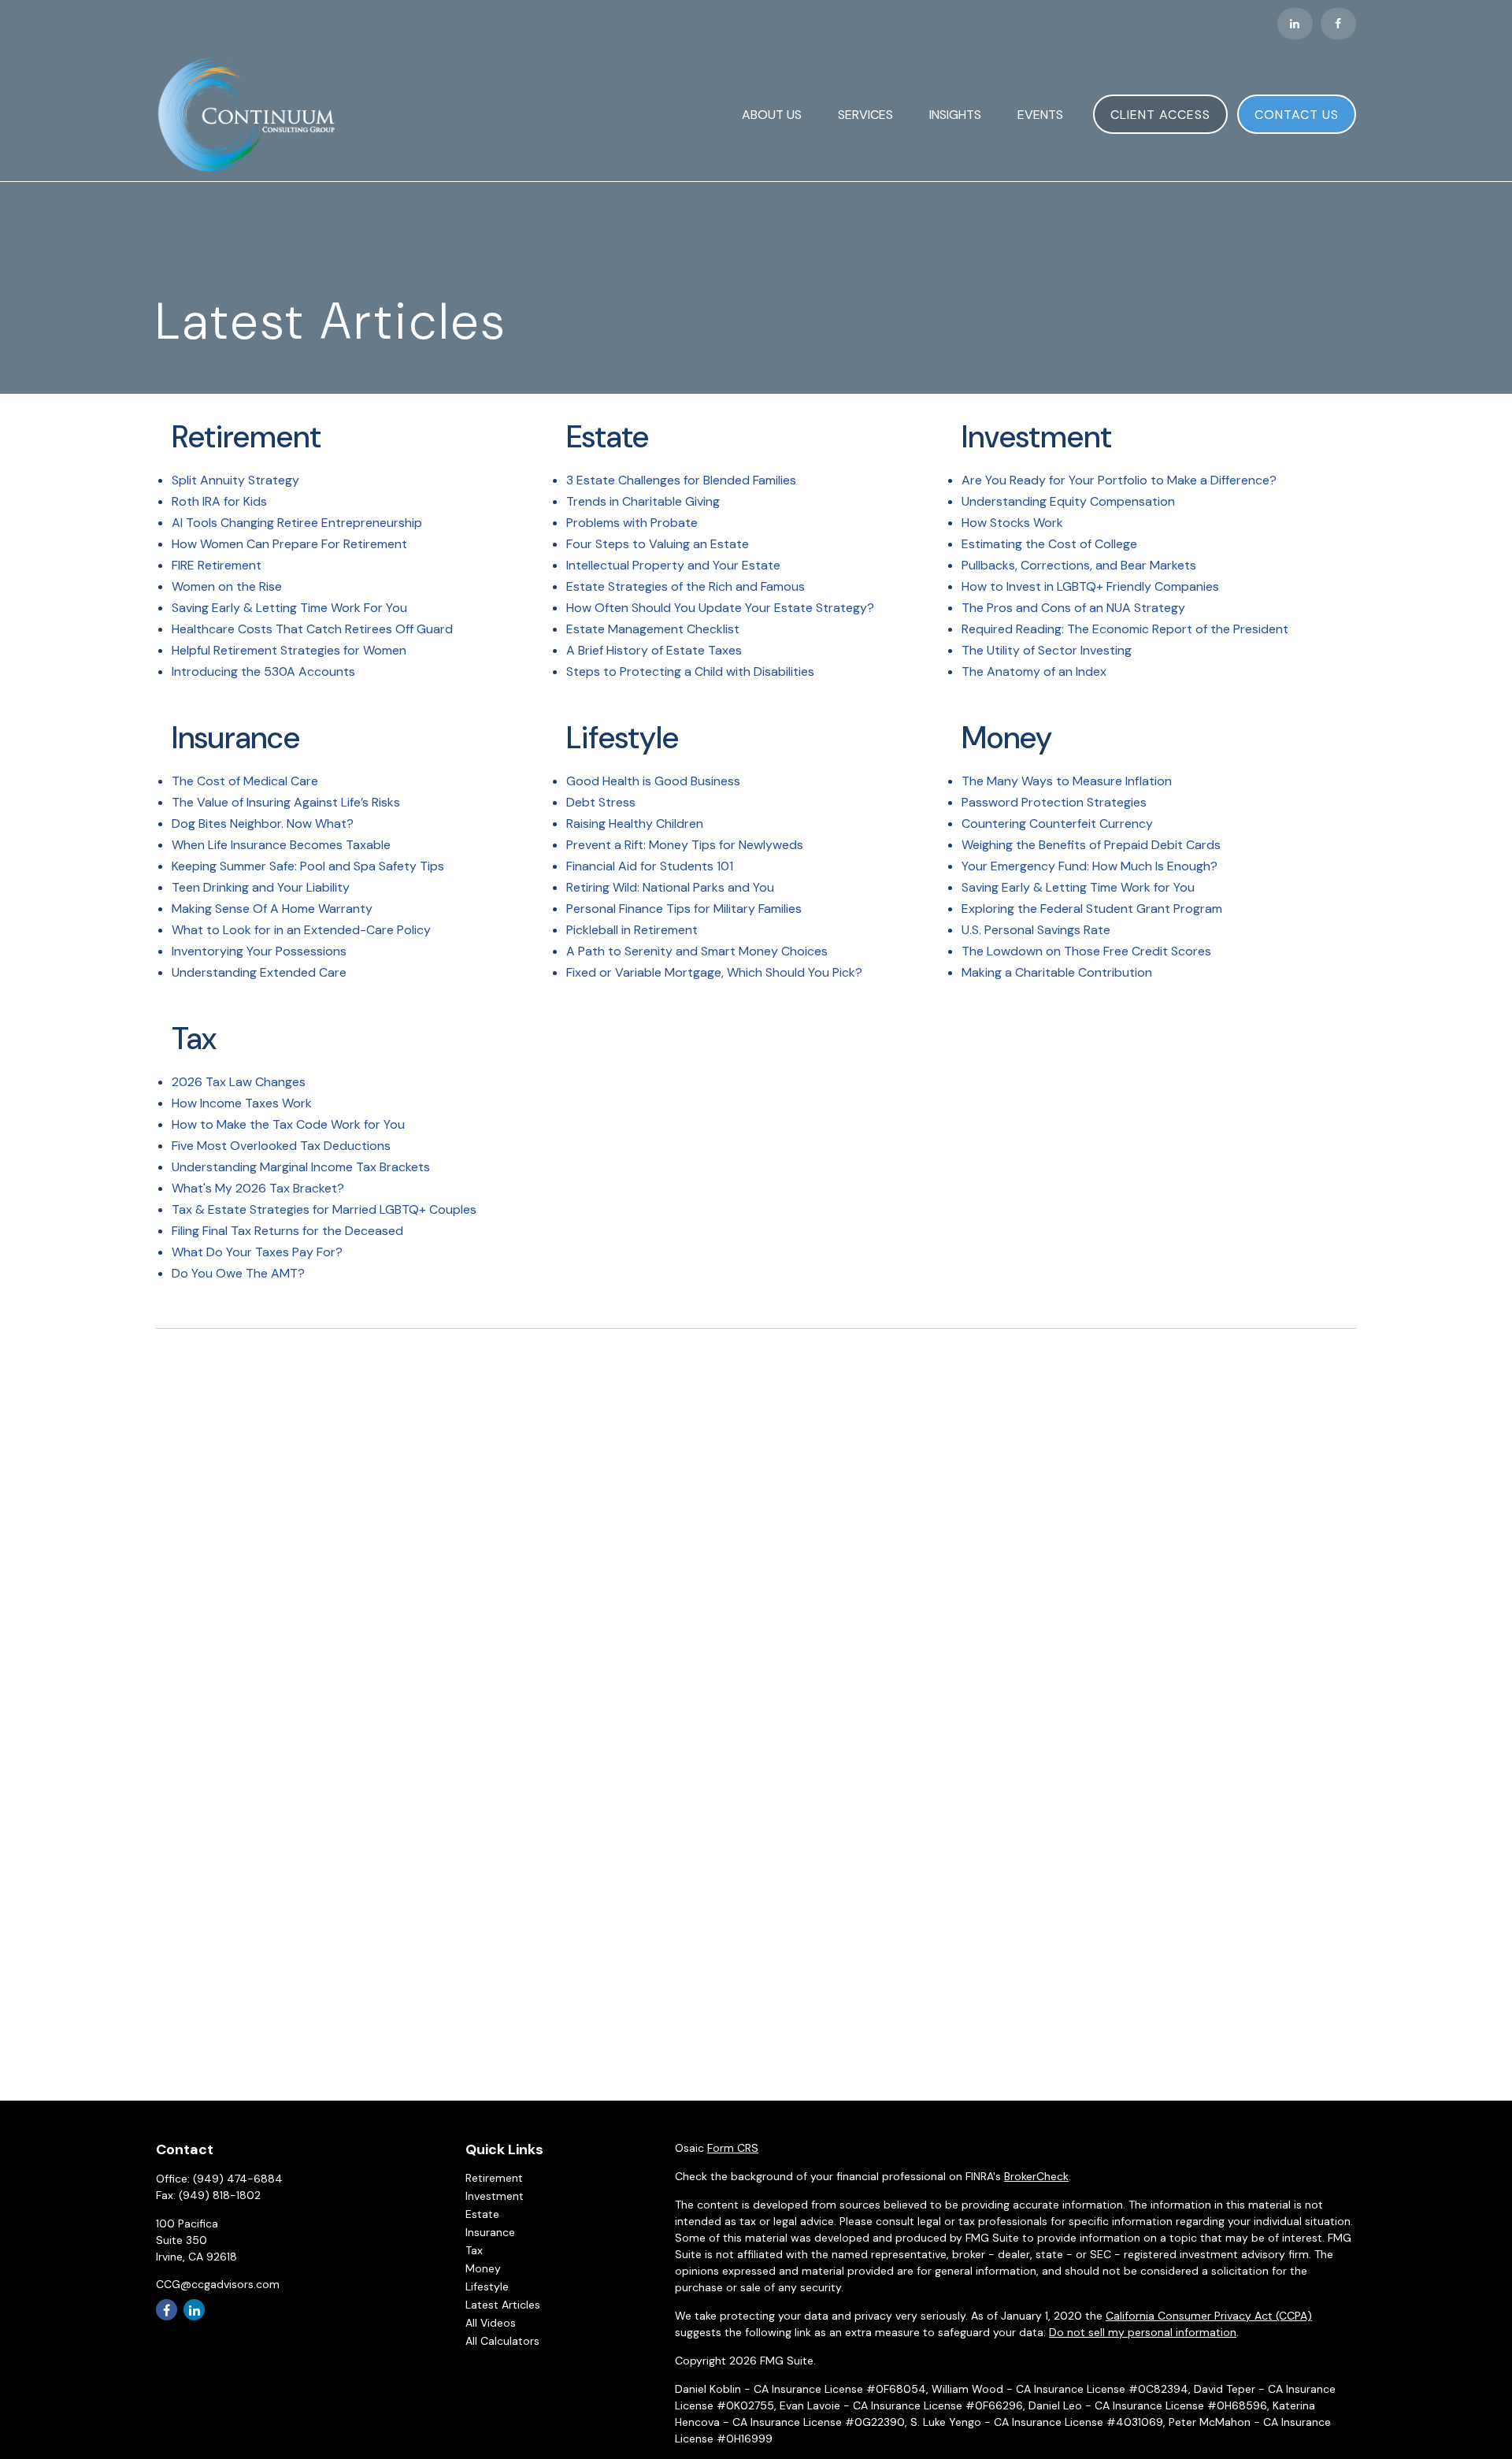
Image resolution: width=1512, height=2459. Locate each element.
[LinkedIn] (1295, 24)
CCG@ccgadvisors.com (218, 2284)
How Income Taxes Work (242, 1103)
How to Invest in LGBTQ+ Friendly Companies (1090, 586)
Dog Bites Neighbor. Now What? (263, 823)
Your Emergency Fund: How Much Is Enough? (1090, 866)
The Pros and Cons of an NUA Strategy (1073, 608)
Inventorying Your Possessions (259, 951)
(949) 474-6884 (238, 2179)
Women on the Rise (227, 586)
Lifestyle (487, 2287)
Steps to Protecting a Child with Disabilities (690, 671)
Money (483, 2268)
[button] (772, 114)
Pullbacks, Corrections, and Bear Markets (1079, 565)
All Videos (491, 2323)
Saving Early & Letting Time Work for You (1078, 887)
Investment (495, 2196)
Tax (474, 2250)
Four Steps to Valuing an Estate (658, 544)
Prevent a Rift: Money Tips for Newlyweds (685, 845)
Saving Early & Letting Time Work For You (289, 608)
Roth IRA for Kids (219, 501)
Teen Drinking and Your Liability (261, 887)
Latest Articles (503, 2305)
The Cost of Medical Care (245, 781)
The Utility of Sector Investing (1047, 650)
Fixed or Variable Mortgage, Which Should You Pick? (714, 972)
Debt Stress (601, 802)
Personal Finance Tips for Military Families (684, 909)
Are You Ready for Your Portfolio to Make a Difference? (1119, 480)
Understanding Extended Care (259, 972)
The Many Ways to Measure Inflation (1067, 781)
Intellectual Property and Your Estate (673, 565)
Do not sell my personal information (1143, 2332)
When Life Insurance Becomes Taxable (281, 845)
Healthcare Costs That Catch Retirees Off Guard (312, 629)
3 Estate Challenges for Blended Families (681, 480)
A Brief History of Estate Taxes (654, 650)
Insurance (490, 2232)
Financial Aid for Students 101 (650, 866)
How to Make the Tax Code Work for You (288, 1124)
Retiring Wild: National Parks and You (670, 887)
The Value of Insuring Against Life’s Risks (286, 802)
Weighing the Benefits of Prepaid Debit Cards (1091, 845)
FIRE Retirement (217, 565)
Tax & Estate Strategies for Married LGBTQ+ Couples (324, 1209)
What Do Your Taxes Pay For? (257, 1252)
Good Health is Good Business (653, 781)
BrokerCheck (1036, 2176)
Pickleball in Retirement (632, 930)
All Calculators (502, 2341)
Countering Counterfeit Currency (1057, 823)
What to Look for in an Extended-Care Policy (301, 930)
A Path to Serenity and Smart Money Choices (697, 951)
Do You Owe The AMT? (238, 1273)
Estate (482, 2214)
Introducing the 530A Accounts (263, 671)
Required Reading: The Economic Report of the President (1125, 629)
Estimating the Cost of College (1049, 544)
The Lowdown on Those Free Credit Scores (1086, 951)
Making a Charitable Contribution (1057, 972)
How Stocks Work (1012, 523)
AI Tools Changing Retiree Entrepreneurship (297, 523)
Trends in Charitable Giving (643, 501)
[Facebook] (1338, 24)
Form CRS (733, 2148)
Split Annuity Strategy (235, 480)
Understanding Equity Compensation (1068, 501)
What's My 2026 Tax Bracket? (258, 1188)
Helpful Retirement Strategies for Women (289, 650)
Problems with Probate (632, 523)
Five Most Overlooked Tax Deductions (281, 1146)
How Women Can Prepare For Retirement (289, 544)
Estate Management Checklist (653, 629)
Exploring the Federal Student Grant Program (1092, 909)
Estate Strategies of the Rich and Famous (686, 586)
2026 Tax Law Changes (239, 1082)
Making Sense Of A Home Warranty (272, 909)
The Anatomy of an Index (1034, 671)
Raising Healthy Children (635, 823)
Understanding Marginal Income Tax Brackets (301, 1167)
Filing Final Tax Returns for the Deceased (287, 1231)
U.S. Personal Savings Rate (1036, 930)
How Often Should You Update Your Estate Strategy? (720, 608)
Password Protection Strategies (1054, 802)
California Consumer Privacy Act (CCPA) (1209, 2316)
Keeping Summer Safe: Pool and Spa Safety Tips (308, 866)
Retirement (494, 2178)
